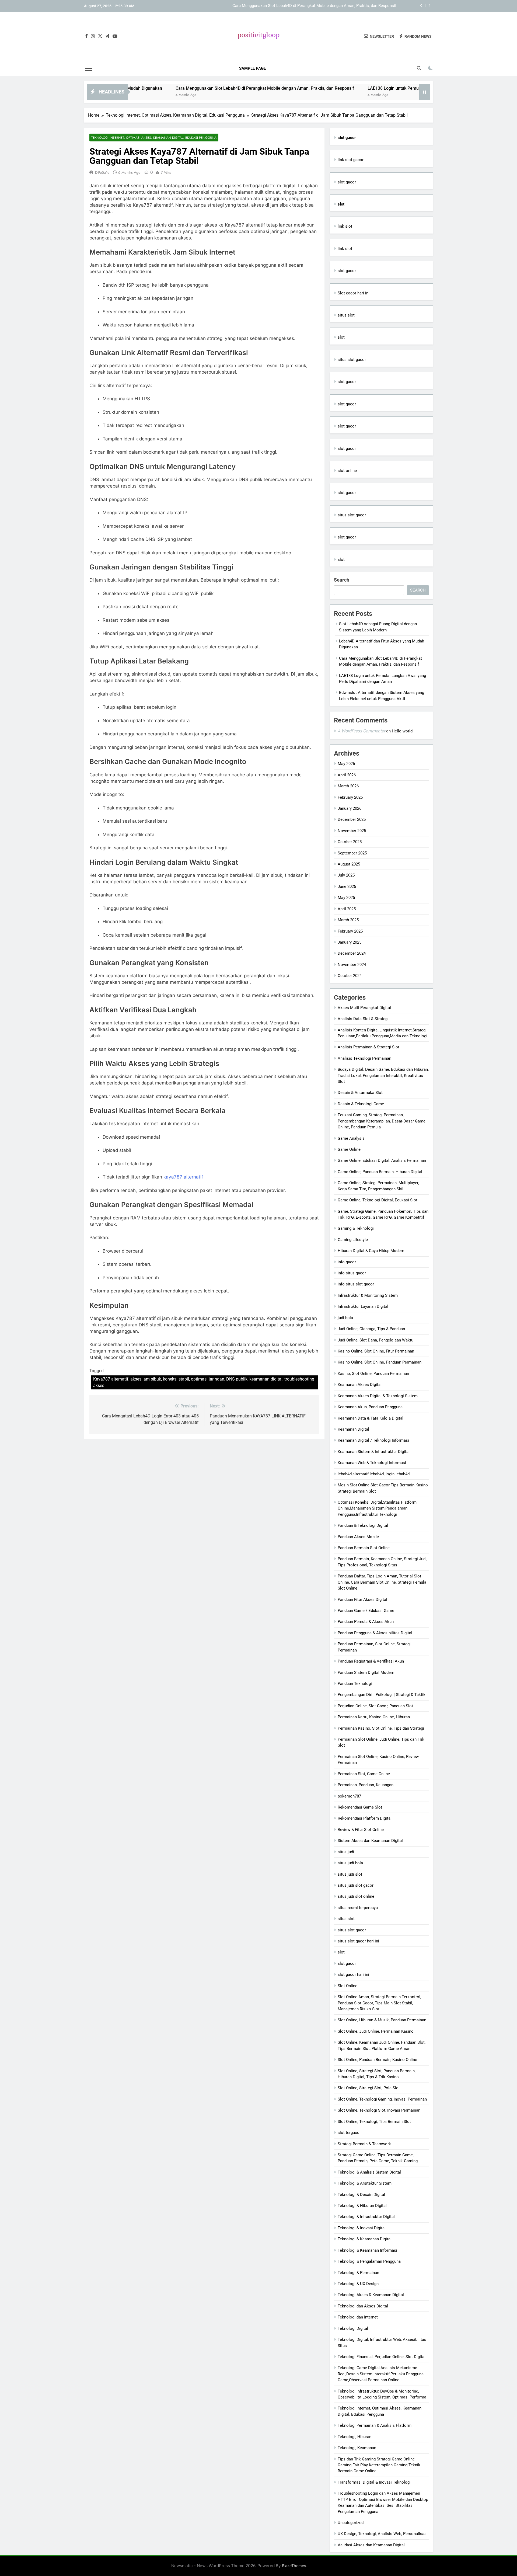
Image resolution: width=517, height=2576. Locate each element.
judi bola (345, 1318)
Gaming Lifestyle (353, 1240)
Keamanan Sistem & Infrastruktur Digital (374, 1452)
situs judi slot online (356, 1896)
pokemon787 (349, 1796)
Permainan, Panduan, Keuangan (366, 1785)
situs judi (346, 1852)
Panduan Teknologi (355, 1684)
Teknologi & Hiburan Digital (362, 2206)
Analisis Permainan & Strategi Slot (368, 1047)
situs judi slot (350, 1874)
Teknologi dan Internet (358, 2317)
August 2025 (349, 864)
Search (342, 580)
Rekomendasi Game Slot (360, 1807)
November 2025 (352, 831)
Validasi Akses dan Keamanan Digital (371, 2545)
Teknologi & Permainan (358, 2273)
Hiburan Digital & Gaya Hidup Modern (371, 1251)
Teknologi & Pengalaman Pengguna (369, 2261)
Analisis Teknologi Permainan (364, 1058)
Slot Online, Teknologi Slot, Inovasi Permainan (379, 2110)
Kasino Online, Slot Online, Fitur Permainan (376, 1351)
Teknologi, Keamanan (357, 2448)
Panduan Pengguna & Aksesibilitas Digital (375, 1633)
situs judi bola (350, 1863)
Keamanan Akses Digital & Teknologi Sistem (378, 1396)
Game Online (349, 1149)
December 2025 (352, 819)
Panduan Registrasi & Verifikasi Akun (371, 1661)
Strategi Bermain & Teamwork (364, 2144)
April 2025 (347, 909)
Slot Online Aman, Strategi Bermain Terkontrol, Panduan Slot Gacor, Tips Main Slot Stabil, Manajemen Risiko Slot (379, 2003)
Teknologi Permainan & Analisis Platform (375, 2425)
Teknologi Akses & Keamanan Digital (371, 2295)
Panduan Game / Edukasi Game (366, 1611)
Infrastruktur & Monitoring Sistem (368, 1295)
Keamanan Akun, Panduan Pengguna (370, 1407)
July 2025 (346, 875)
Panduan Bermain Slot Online (364, 1548)
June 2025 (347, 887)
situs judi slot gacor (356, 1885)
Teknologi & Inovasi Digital (362, 2228)
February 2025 (350, 931)
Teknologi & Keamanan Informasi (367, 2250)
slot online (347, 471)
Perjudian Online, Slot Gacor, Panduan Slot (375, 1706)
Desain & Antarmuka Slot (360, 1093)
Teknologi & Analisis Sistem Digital (369, 2172)
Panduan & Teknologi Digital (363, 1525)
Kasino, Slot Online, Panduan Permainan (373, 1374)
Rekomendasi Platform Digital (365, 1818)
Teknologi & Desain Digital (361, 2195)
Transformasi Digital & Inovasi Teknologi (374, 2482)
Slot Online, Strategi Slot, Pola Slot (369, 2088)
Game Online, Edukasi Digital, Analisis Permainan (382, 1160)
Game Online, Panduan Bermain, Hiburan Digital (380, 1172)
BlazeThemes (294, 2566)
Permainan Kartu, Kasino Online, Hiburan (374, 1717)
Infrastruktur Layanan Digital (363, 1306)
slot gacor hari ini (353, 1974)
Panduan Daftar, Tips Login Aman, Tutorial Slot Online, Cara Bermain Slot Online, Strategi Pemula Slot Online (382, 1582)
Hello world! (403, 731)
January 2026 (350, 808)
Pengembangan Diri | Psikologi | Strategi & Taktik (382, 1695)
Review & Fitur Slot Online (361, 1830)
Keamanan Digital (353, 1429)
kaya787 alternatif (183, 1177)
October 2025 (350, 842)
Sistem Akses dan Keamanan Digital (370, 1841)
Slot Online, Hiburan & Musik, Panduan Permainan (382, 2020)
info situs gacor (352, 1273)
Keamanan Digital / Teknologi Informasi (373, 1440)
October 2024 (350, 976)
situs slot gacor (352, 360)
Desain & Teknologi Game (361, 1104)
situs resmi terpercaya (358, 1908)
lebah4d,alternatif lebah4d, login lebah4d (374, 1474)
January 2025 (350, 942)
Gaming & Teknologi (356, 1228)
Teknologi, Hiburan (354, 2437)
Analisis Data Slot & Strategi (363, 1019)
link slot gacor (351, 160)
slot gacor (347, 182)
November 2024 (352, 965)
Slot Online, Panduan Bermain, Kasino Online (377, 2060)
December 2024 (352, 953)
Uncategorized (351, 2523)
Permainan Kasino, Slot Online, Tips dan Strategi (381, 1728)
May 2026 (346, 764)
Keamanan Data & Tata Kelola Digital (371, 1418)
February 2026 (350, 797)
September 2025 (352, 853)
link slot (345, 226)
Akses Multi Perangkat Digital (364, 1008)
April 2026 (347, 775)
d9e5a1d (102, 172)
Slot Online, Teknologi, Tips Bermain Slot (374, 2122)
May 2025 (346, 898)
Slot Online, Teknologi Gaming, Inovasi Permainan (382, 2099)
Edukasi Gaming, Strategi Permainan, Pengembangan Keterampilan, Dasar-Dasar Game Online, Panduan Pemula (382, 1121)
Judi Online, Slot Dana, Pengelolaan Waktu (375, 1340)
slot (341, 337)
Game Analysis (351, 1138)
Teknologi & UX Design (358, 2284)
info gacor (347, 1262)
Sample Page (252, 68)
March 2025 (348, 920)
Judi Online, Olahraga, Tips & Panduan (371, 1329)
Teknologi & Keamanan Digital (365, 2239)
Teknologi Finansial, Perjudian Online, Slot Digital (382, 2357)
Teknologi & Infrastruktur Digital (366, 2217)
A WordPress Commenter (361, 731)
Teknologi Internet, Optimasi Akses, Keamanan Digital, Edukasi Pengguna (154, 138)
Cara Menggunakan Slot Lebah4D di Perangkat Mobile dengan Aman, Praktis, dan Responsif (177, 88)
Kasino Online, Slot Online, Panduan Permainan (380, 1362)
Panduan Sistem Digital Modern (366, 1673)
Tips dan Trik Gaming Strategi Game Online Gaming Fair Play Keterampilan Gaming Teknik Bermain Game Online (379, 2465)
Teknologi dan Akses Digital (363, 2306)
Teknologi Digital (353, 2328)
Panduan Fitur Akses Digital (362, 1600)
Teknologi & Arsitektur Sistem (365, 2183)
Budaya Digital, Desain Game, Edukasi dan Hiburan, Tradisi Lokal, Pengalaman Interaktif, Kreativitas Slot (383, 1075)
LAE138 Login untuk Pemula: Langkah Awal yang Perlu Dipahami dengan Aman (326, 6)
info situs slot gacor (356, 1284)
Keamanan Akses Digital (360, 1385)
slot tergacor (349, 2133)
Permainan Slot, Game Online (364, 1774)
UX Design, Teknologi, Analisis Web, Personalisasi (383, 2534)
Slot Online (347, 1986)
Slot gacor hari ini (354, 293)
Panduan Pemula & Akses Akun (366, 1622)
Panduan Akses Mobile (358, 1537)
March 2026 (348, 786)
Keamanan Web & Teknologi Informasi (372, 1463)
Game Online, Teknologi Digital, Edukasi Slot (378, 1200)
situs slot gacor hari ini (358, 1941)
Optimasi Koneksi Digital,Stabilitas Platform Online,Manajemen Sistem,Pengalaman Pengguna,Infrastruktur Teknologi (377, 1508)
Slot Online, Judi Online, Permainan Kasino (376, 2031)
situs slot (346, 315)
